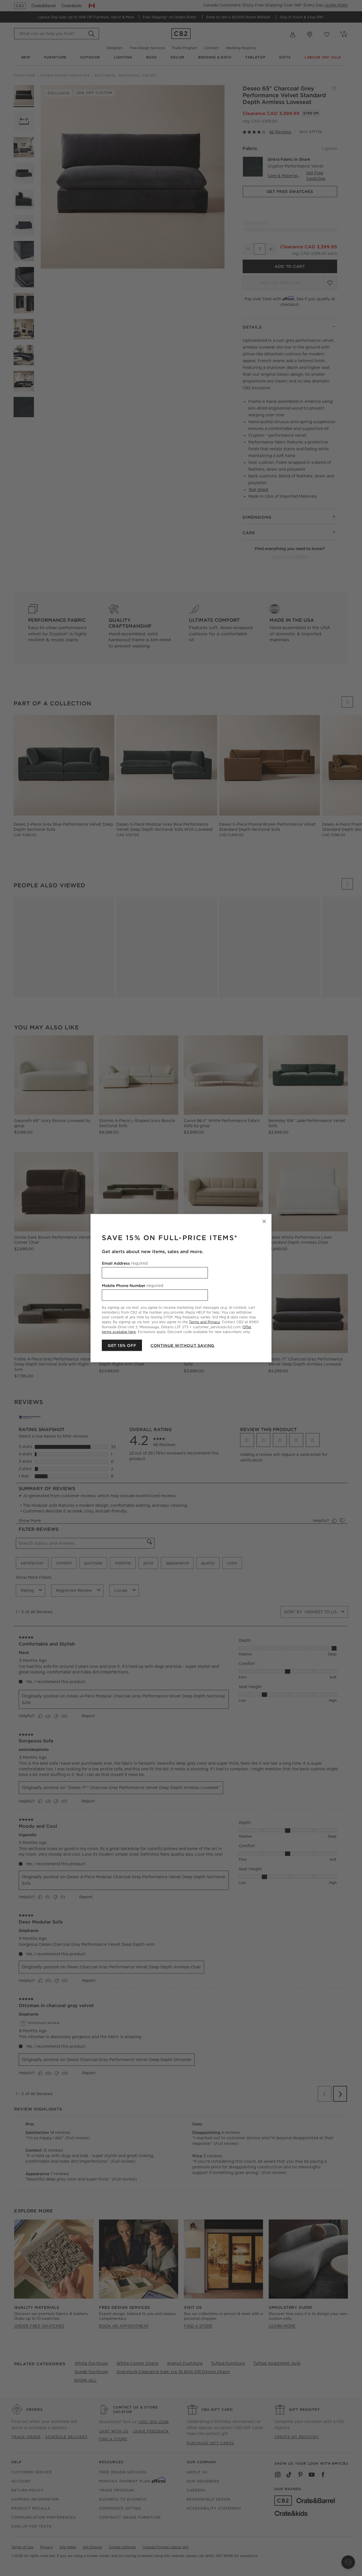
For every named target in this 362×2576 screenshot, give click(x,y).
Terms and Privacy (204, 1322)
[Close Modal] (264, 1221)
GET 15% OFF (122, 1345)
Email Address (125, 1263)
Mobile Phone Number (132, 1285)
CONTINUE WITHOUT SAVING (182, 1345)
